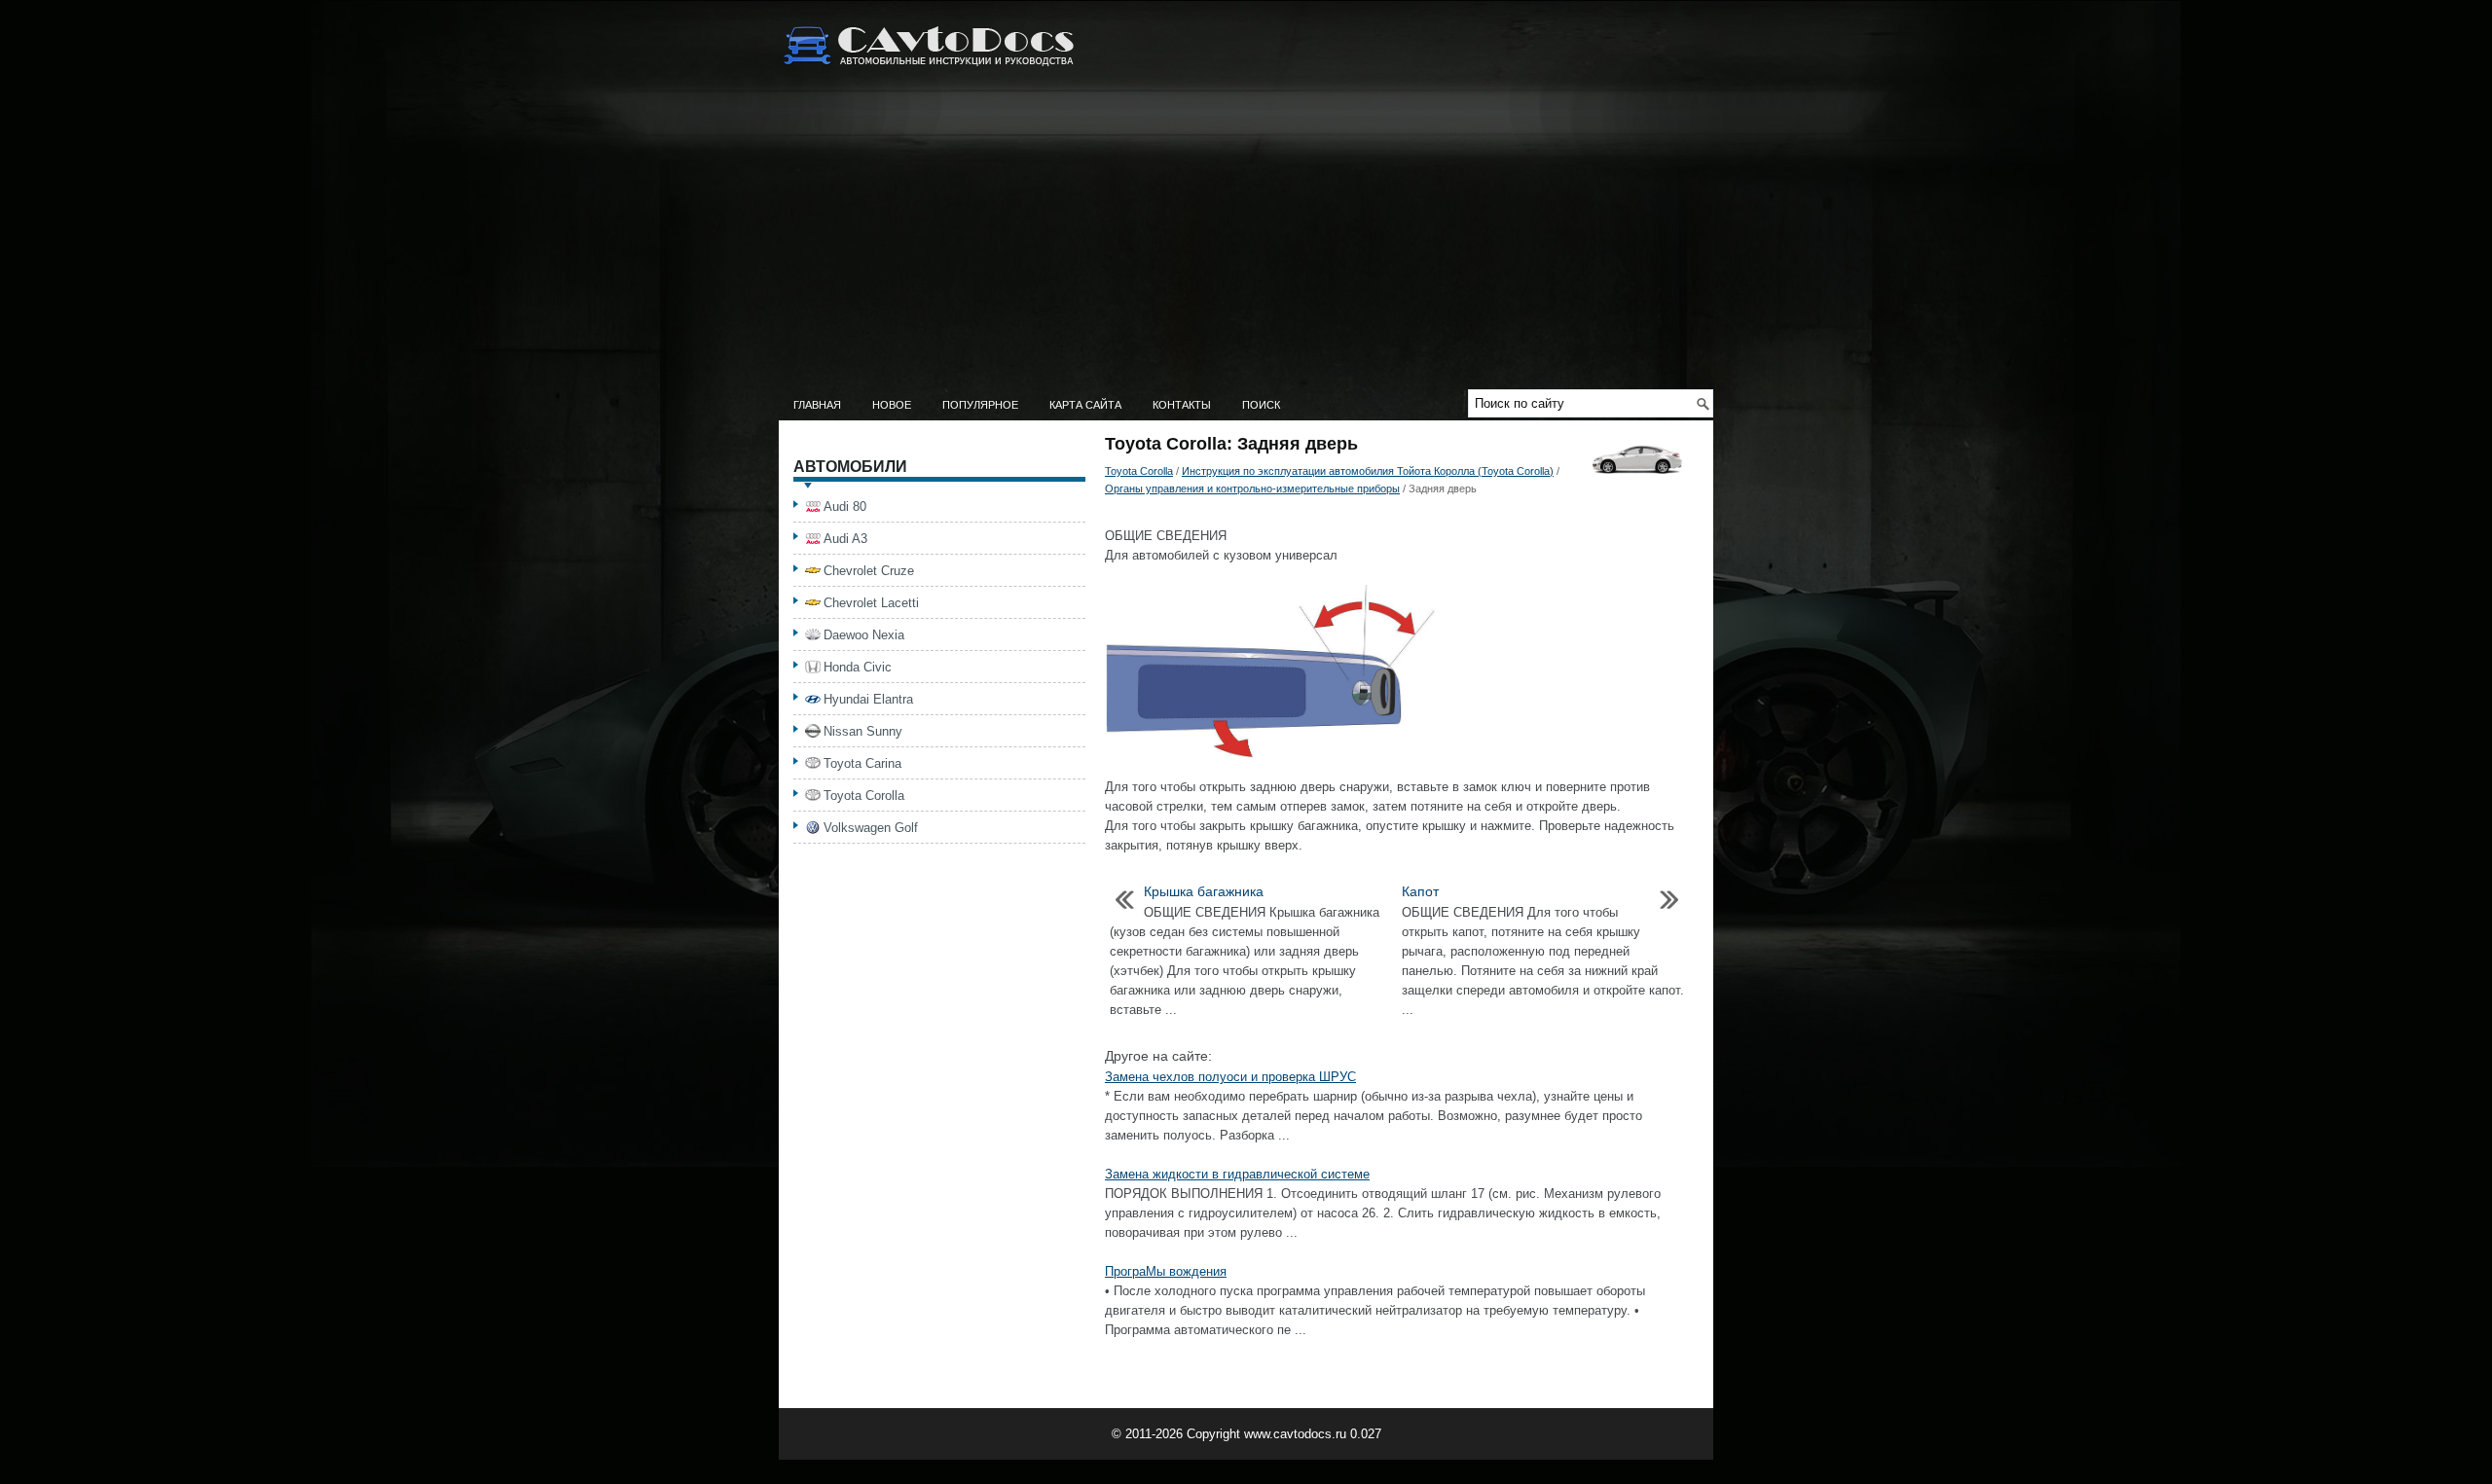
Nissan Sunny (863, 731)
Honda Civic (858, 667)
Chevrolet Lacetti (871, 603)
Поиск (1261, 405)
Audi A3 (845, 539)
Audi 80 (845, 507)
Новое (892, 405)
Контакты (1182, 405)
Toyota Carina (862, 763)
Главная (817, 405)
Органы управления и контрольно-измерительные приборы (1252, 489)
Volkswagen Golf (871, 828)
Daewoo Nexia (864, 635)
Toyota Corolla (1139, 471)
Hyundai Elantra (868, 699)
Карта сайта (1085, 405)
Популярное (980, 405)
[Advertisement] (1246, 243)
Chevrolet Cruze (869, 571)
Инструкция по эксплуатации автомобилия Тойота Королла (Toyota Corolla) (1368, 471)
